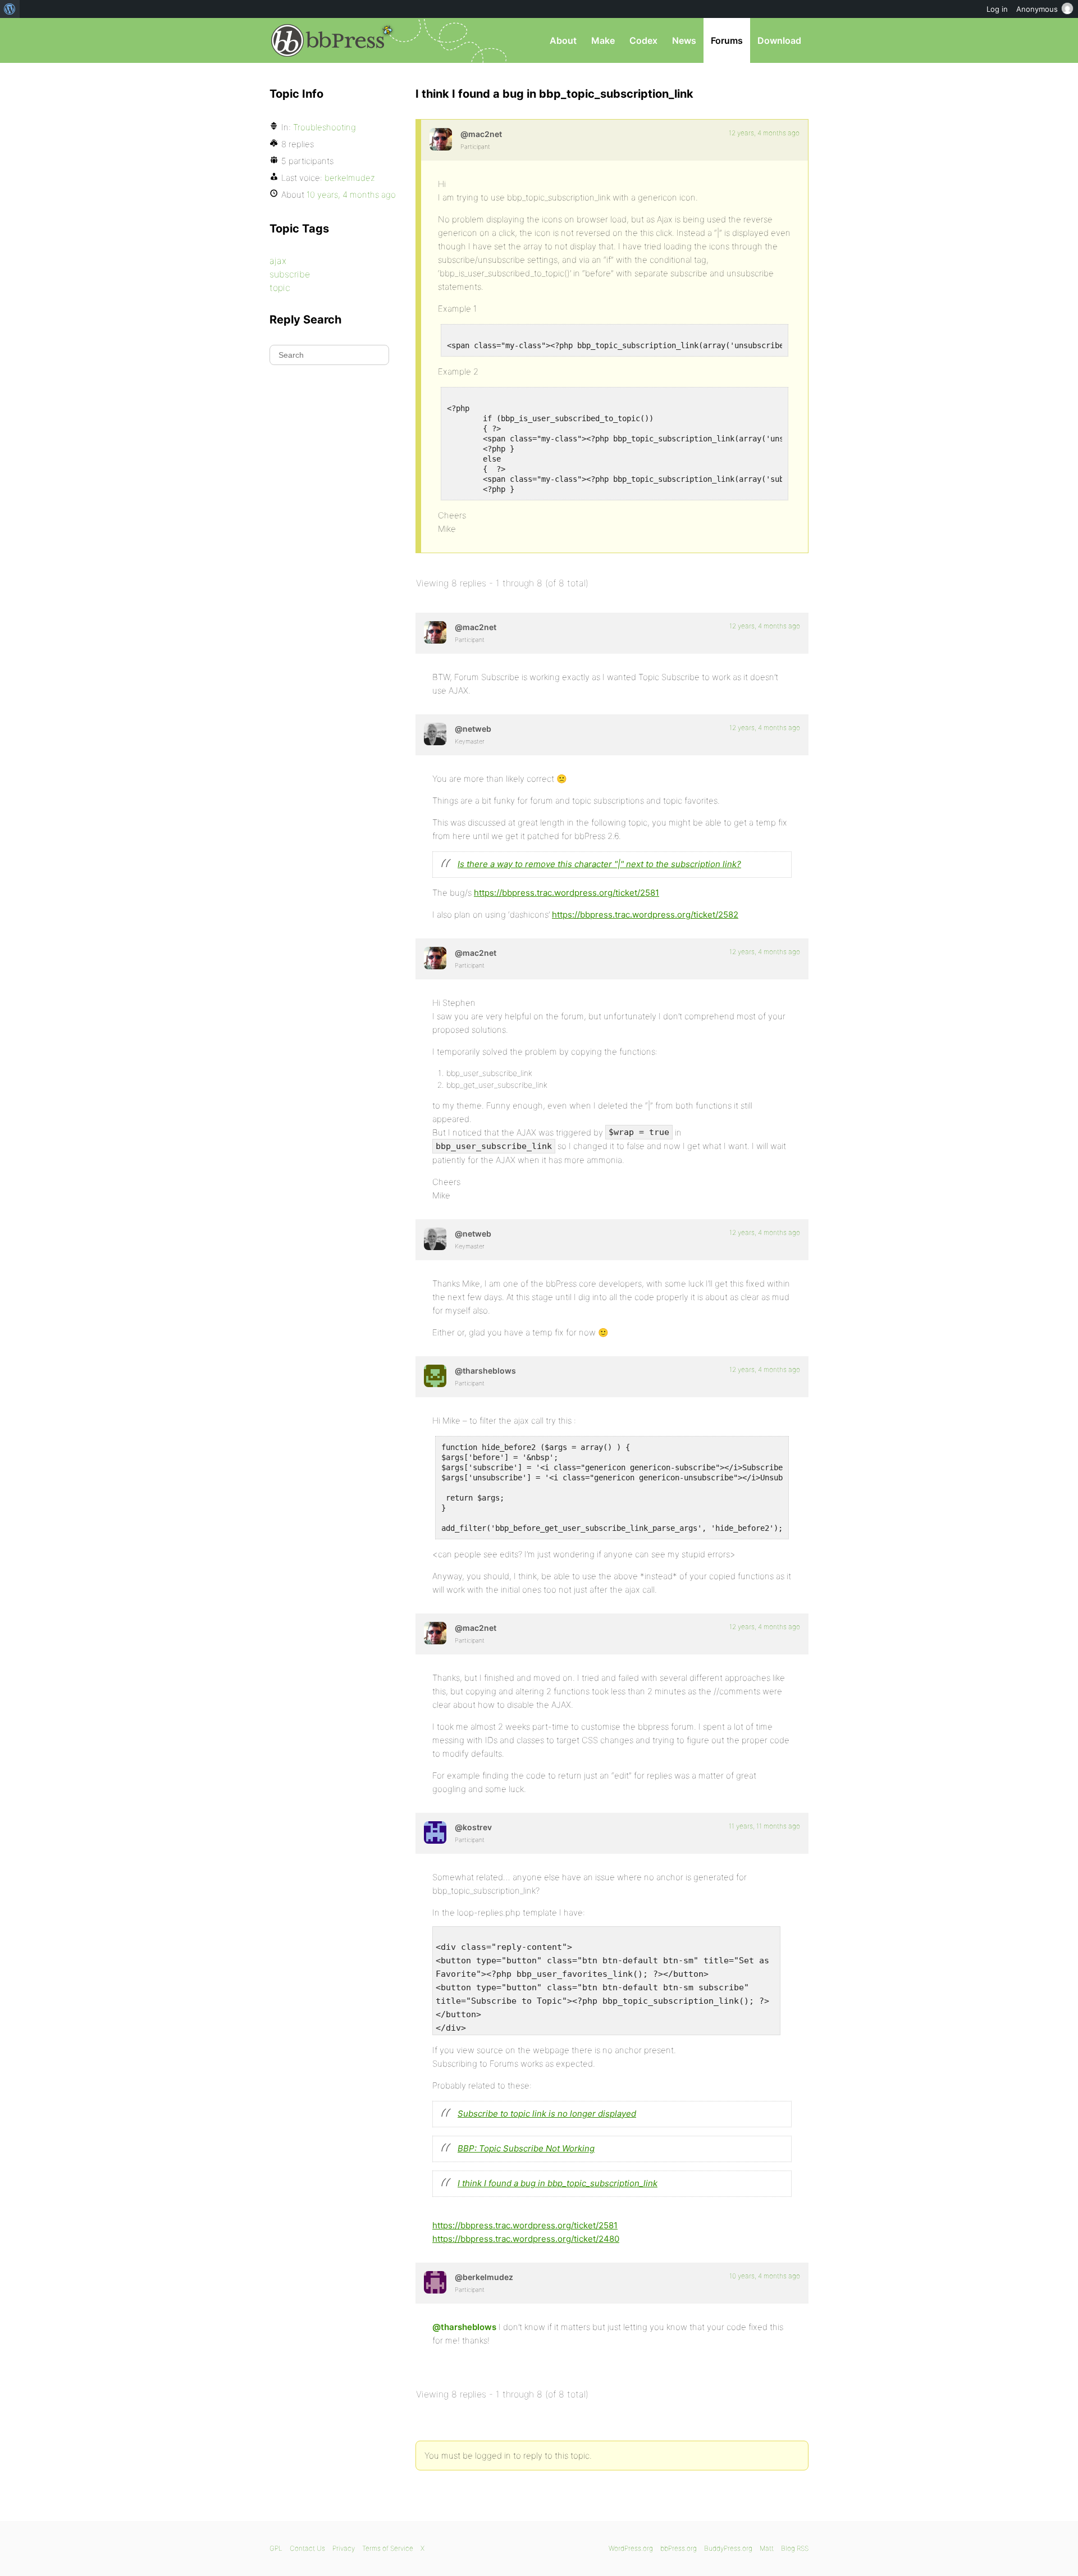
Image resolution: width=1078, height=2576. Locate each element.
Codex (643, 40)
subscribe (290, 274)
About (563, 40)
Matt (767, 2548)
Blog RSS (795, 2548)
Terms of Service (388, 2548)
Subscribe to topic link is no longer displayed (547, 2114)
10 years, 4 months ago (765, 2276)
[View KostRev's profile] (435, 1832)
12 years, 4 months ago (764, 133)
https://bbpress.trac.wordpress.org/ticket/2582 (645, 915)
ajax (278, 261)
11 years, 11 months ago (764, 1826)
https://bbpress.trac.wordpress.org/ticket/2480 (526, 2239)
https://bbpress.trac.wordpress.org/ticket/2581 (567, 893)
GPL (276, 2548)
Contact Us (307, 2548)
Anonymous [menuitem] (1037, 9)
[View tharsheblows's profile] (435, 1376)
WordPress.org (631, 2548)
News (684, 40)
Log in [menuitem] (997, 9)
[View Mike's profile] (441, 139)
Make (603, 40)
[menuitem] (10, 9)
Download (779, 40)
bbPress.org (328, 40)
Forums (727, 40)
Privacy (344, 2548)
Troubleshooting (325, 127)
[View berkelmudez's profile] (435, 2282)
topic (280, 288)
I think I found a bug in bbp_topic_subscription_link (558, 2183)
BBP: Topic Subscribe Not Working (526, 2148)
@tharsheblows (464, 2327)
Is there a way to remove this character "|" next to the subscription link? (599, 864)
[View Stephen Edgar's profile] (435, 734)
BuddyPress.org (728, 2548)
